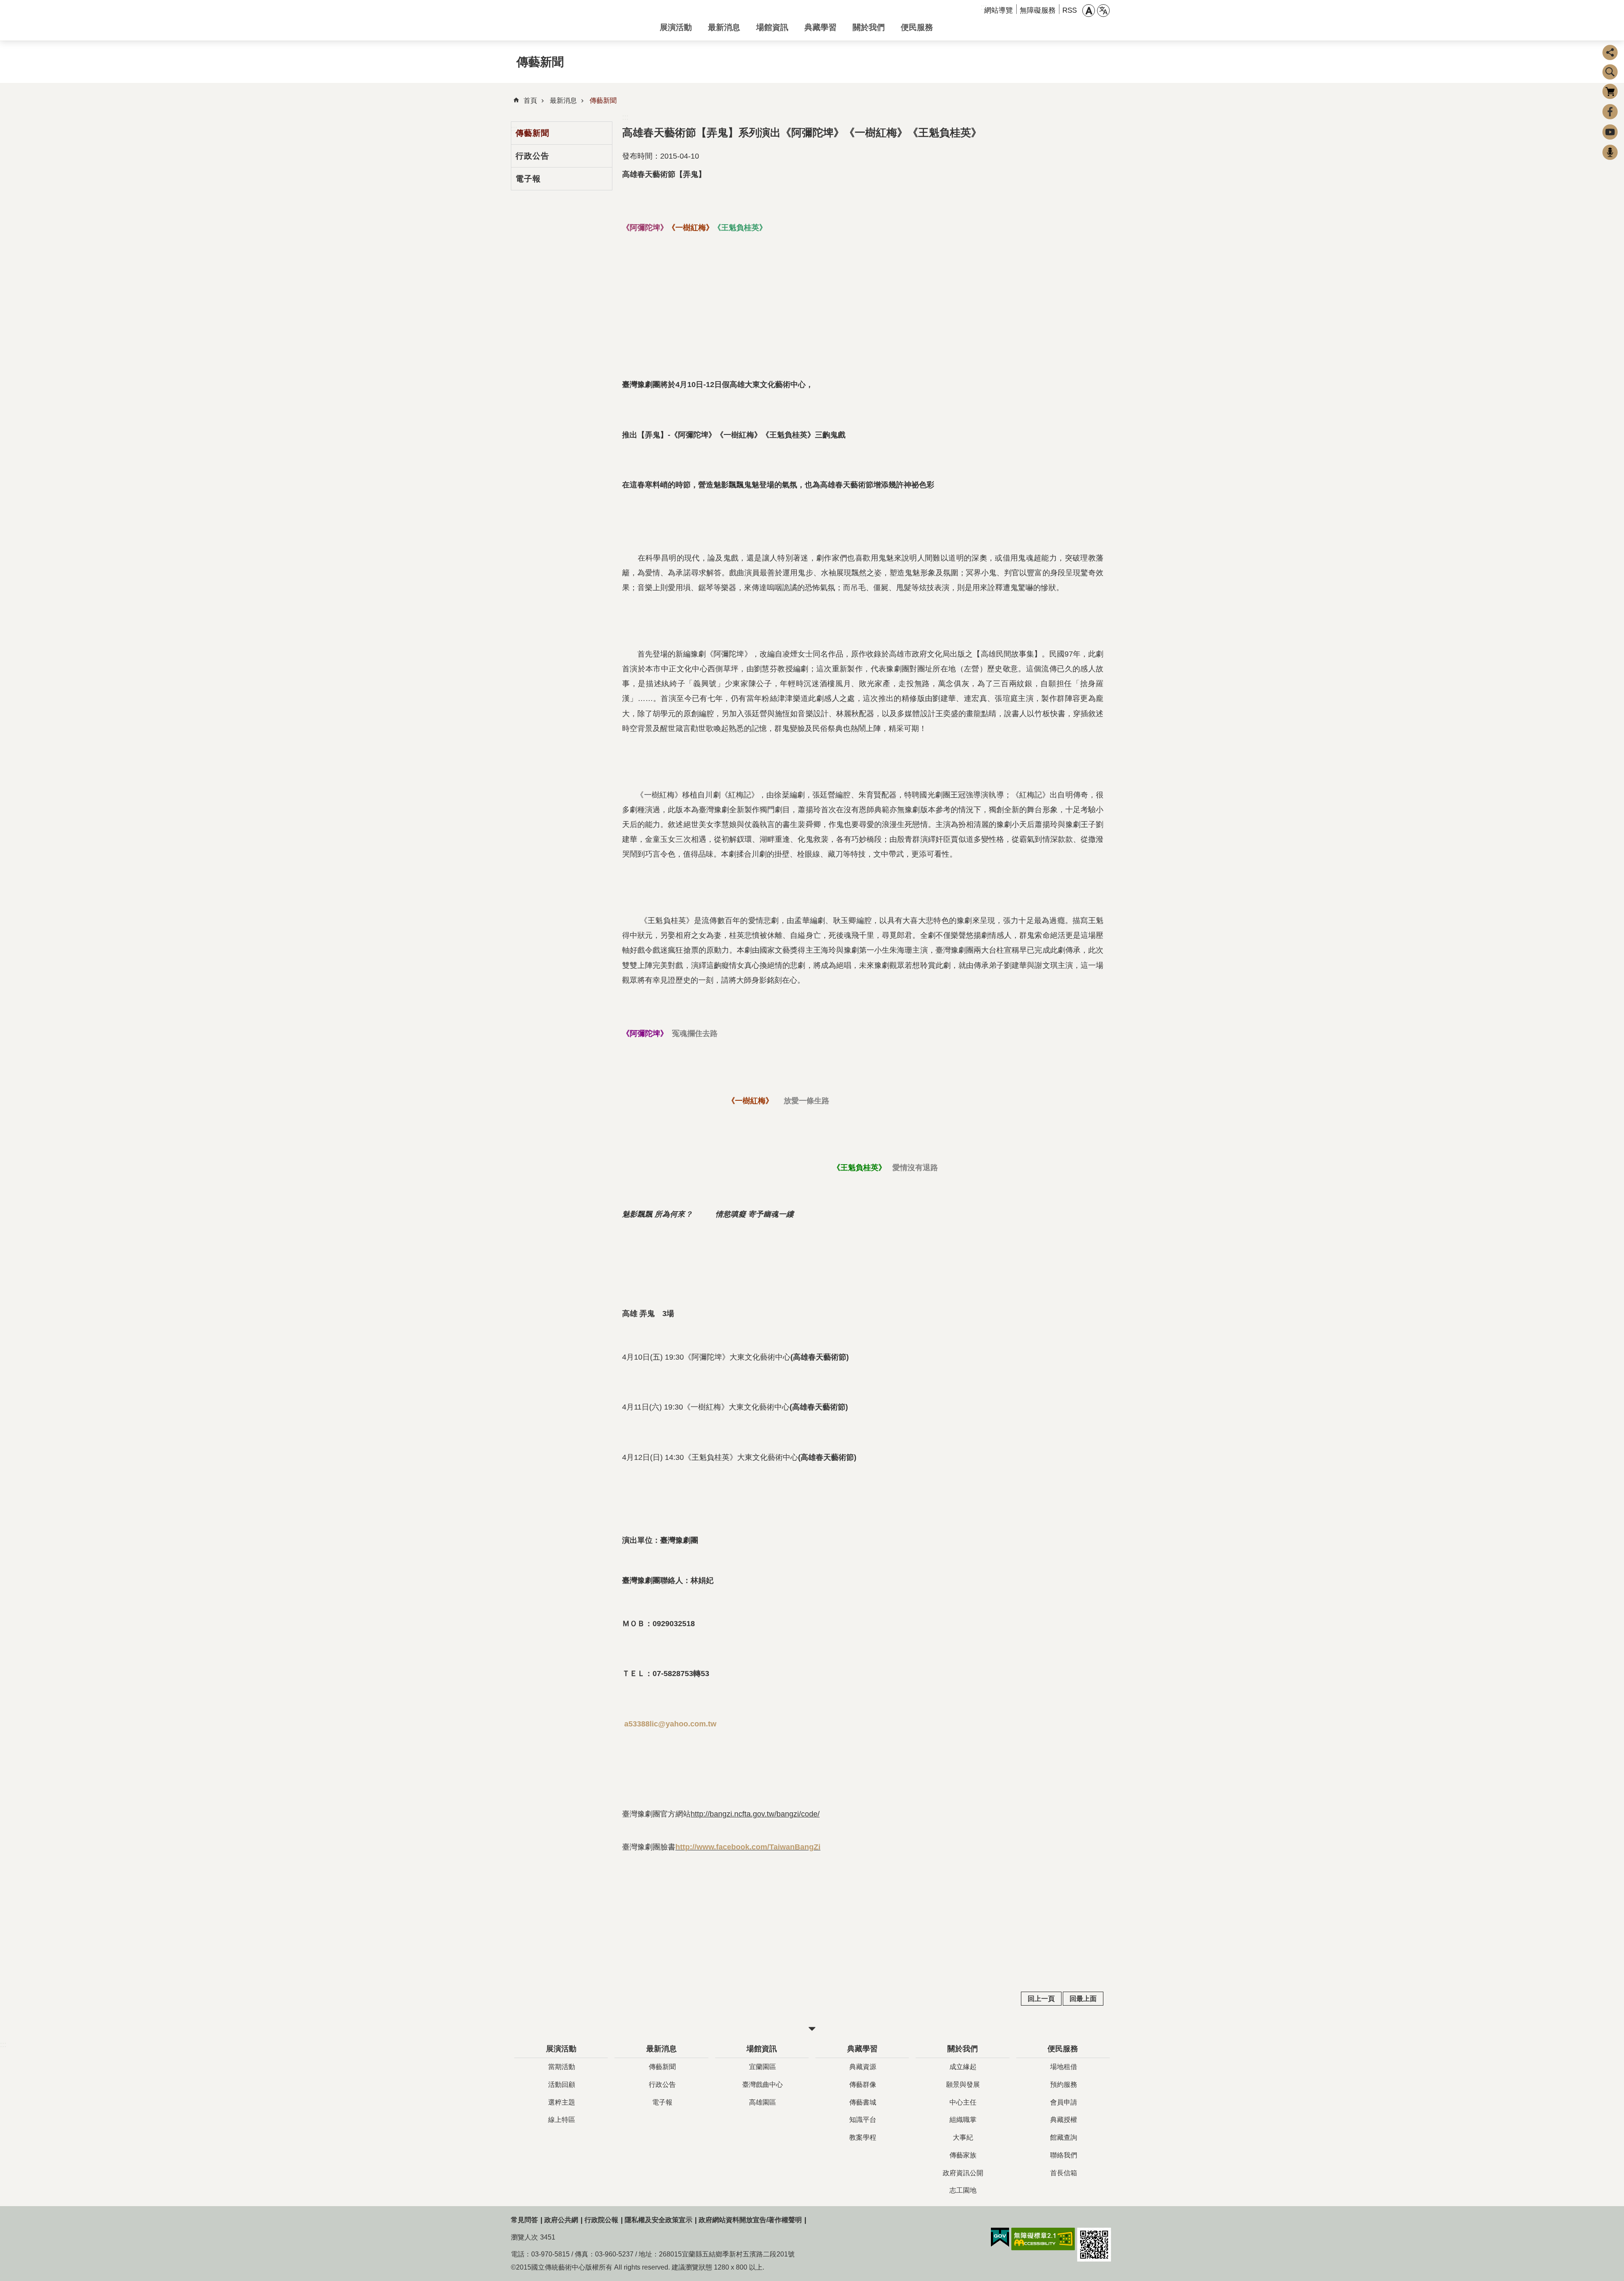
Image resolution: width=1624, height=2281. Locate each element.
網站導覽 (999, 10)
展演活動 (676, 27)
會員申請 (1064, 2102)
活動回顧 (562, 2085)
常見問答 (524, 2220)
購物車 (1610, 91)
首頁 (530, 100)
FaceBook (1610, 112)
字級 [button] (1089, 11)
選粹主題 (562, 2102)
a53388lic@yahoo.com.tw (670, 1724)
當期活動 (562, 2067)
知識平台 (863, 2120)
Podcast (1610, 152)
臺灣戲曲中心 (763, 2085)
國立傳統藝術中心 (579, 20)
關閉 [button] (812, 2029)
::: (625, 117)
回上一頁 (1041, 1999)
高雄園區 (763, 2102)
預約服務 (1064, 2085)
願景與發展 (963, 2085)
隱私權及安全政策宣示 (658, 2220)
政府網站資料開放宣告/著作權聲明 (750, 2220)
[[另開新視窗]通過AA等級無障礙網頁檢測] (1043, 2239)
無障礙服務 (1038, 10)
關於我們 (869, 27)
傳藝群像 (863, 2085)
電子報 (528, 179)
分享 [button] (1610, 52)
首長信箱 (1064, 2173)
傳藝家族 (963, 2155)
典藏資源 (863, 2067)
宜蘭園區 (763, 2067)
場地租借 (1064, 2067)
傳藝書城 (863, 2102)
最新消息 (724, 27)
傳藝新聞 (603, 100)
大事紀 (963, 2137)
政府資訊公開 (963, 2173)
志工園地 (963, 2190)
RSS (1070, 10)
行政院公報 (601, 2220)
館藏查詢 (1064, 2137)
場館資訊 (772, 27)
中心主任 (963, 2102)
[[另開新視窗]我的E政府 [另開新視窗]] (1000, 2237)
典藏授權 (1064, 2120)
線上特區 (562, 2120)
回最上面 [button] (1083, 1999)
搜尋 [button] (1610, 72)
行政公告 (532, 156)
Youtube (1610, 132)
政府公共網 (561, 2220)
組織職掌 (963, 2120)
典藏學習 (820, 27)
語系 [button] (1103, 11)
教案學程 (863, 2137)
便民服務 (917, 27)
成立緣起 (963, 2067)
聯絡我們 (1064, 2155)
